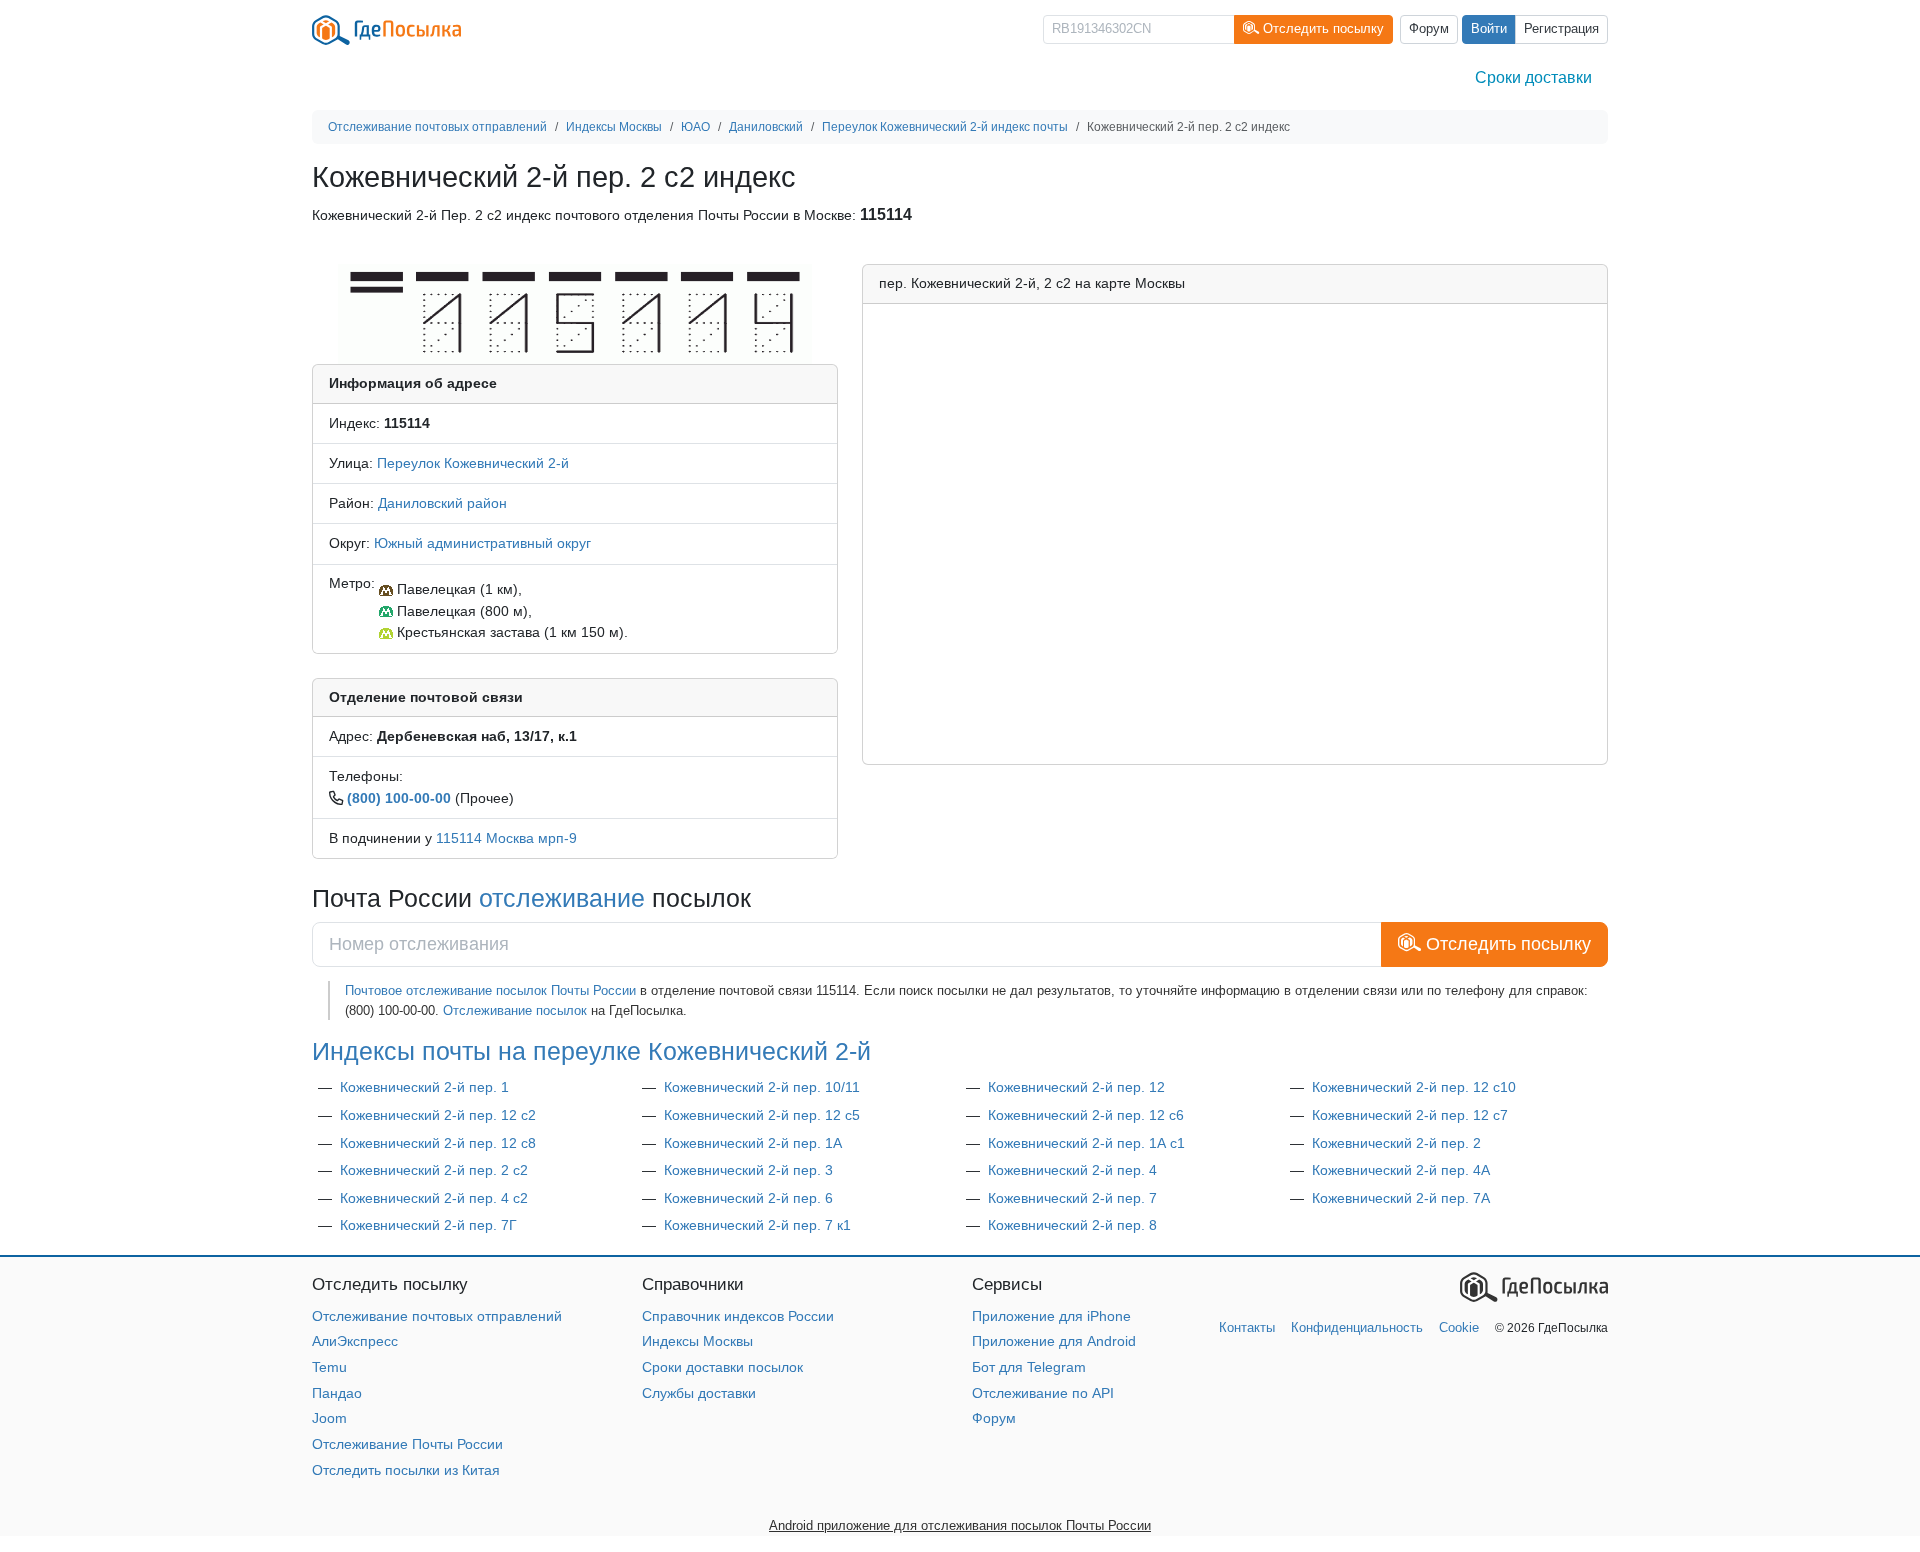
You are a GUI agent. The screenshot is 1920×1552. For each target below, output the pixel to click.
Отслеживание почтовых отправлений (437, 1316)
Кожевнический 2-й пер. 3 (748, 1170)
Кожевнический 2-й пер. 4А (1401, 1170)
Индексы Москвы (697, 1341)
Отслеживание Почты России (407, 1444)
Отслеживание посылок (515, 1010)
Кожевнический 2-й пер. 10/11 (762, 1087)
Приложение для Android (1054, 1341)
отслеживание (562, 898)
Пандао (337, 1393)
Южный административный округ (482, 543)
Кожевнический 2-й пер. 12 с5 (762, 1115)
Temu (329, 1367)
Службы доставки (699, 1393)
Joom (329, 1418)
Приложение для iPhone (1051, 1316)
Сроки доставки (1533, 77)
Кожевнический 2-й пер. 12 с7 (1410, 1115)
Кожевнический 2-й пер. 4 (1072, 1170)
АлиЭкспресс (355, 1341)
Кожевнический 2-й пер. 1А (753, 1143)
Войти (1489, 29)
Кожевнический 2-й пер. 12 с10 (1414, 1087)
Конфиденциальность (1357, 1327)
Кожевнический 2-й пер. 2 (1396, 1143)
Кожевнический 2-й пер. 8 (1072, 1225)
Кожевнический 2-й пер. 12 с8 (438, 1143)
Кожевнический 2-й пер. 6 (748, 1198)
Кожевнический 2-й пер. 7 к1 (757, 1225)
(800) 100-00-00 (399, 798)
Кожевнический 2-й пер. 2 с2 (434, 1170)
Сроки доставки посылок (722, 1367)
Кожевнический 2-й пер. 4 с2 (434, 1198)
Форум (1429, 29)
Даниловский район (442, 503)
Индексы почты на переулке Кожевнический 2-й (591, 1051)
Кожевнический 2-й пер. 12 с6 (1086, 1115)
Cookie (1459, 1327)
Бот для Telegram (1029, 1367)
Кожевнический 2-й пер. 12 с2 (438, 1115)
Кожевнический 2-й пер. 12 (1076, 1087)
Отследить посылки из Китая (406, 1470)
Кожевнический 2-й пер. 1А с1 (1086, 1143)
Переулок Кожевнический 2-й (473, 463)
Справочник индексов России (738, 1316)
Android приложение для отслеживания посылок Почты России (960, 1525)
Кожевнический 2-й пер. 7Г (428, 1225)
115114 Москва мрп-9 (506, 838)
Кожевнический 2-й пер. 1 (424, 1087)
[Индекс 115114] (574, 313)
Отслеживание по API (1043, 1393)
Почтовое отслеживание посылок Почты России (490, 990)
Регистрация (1561, 29)
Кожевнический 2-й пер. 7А (1401, 1198)
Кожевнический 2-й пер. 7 (1072, 1198)
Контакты (1247, 1327)
